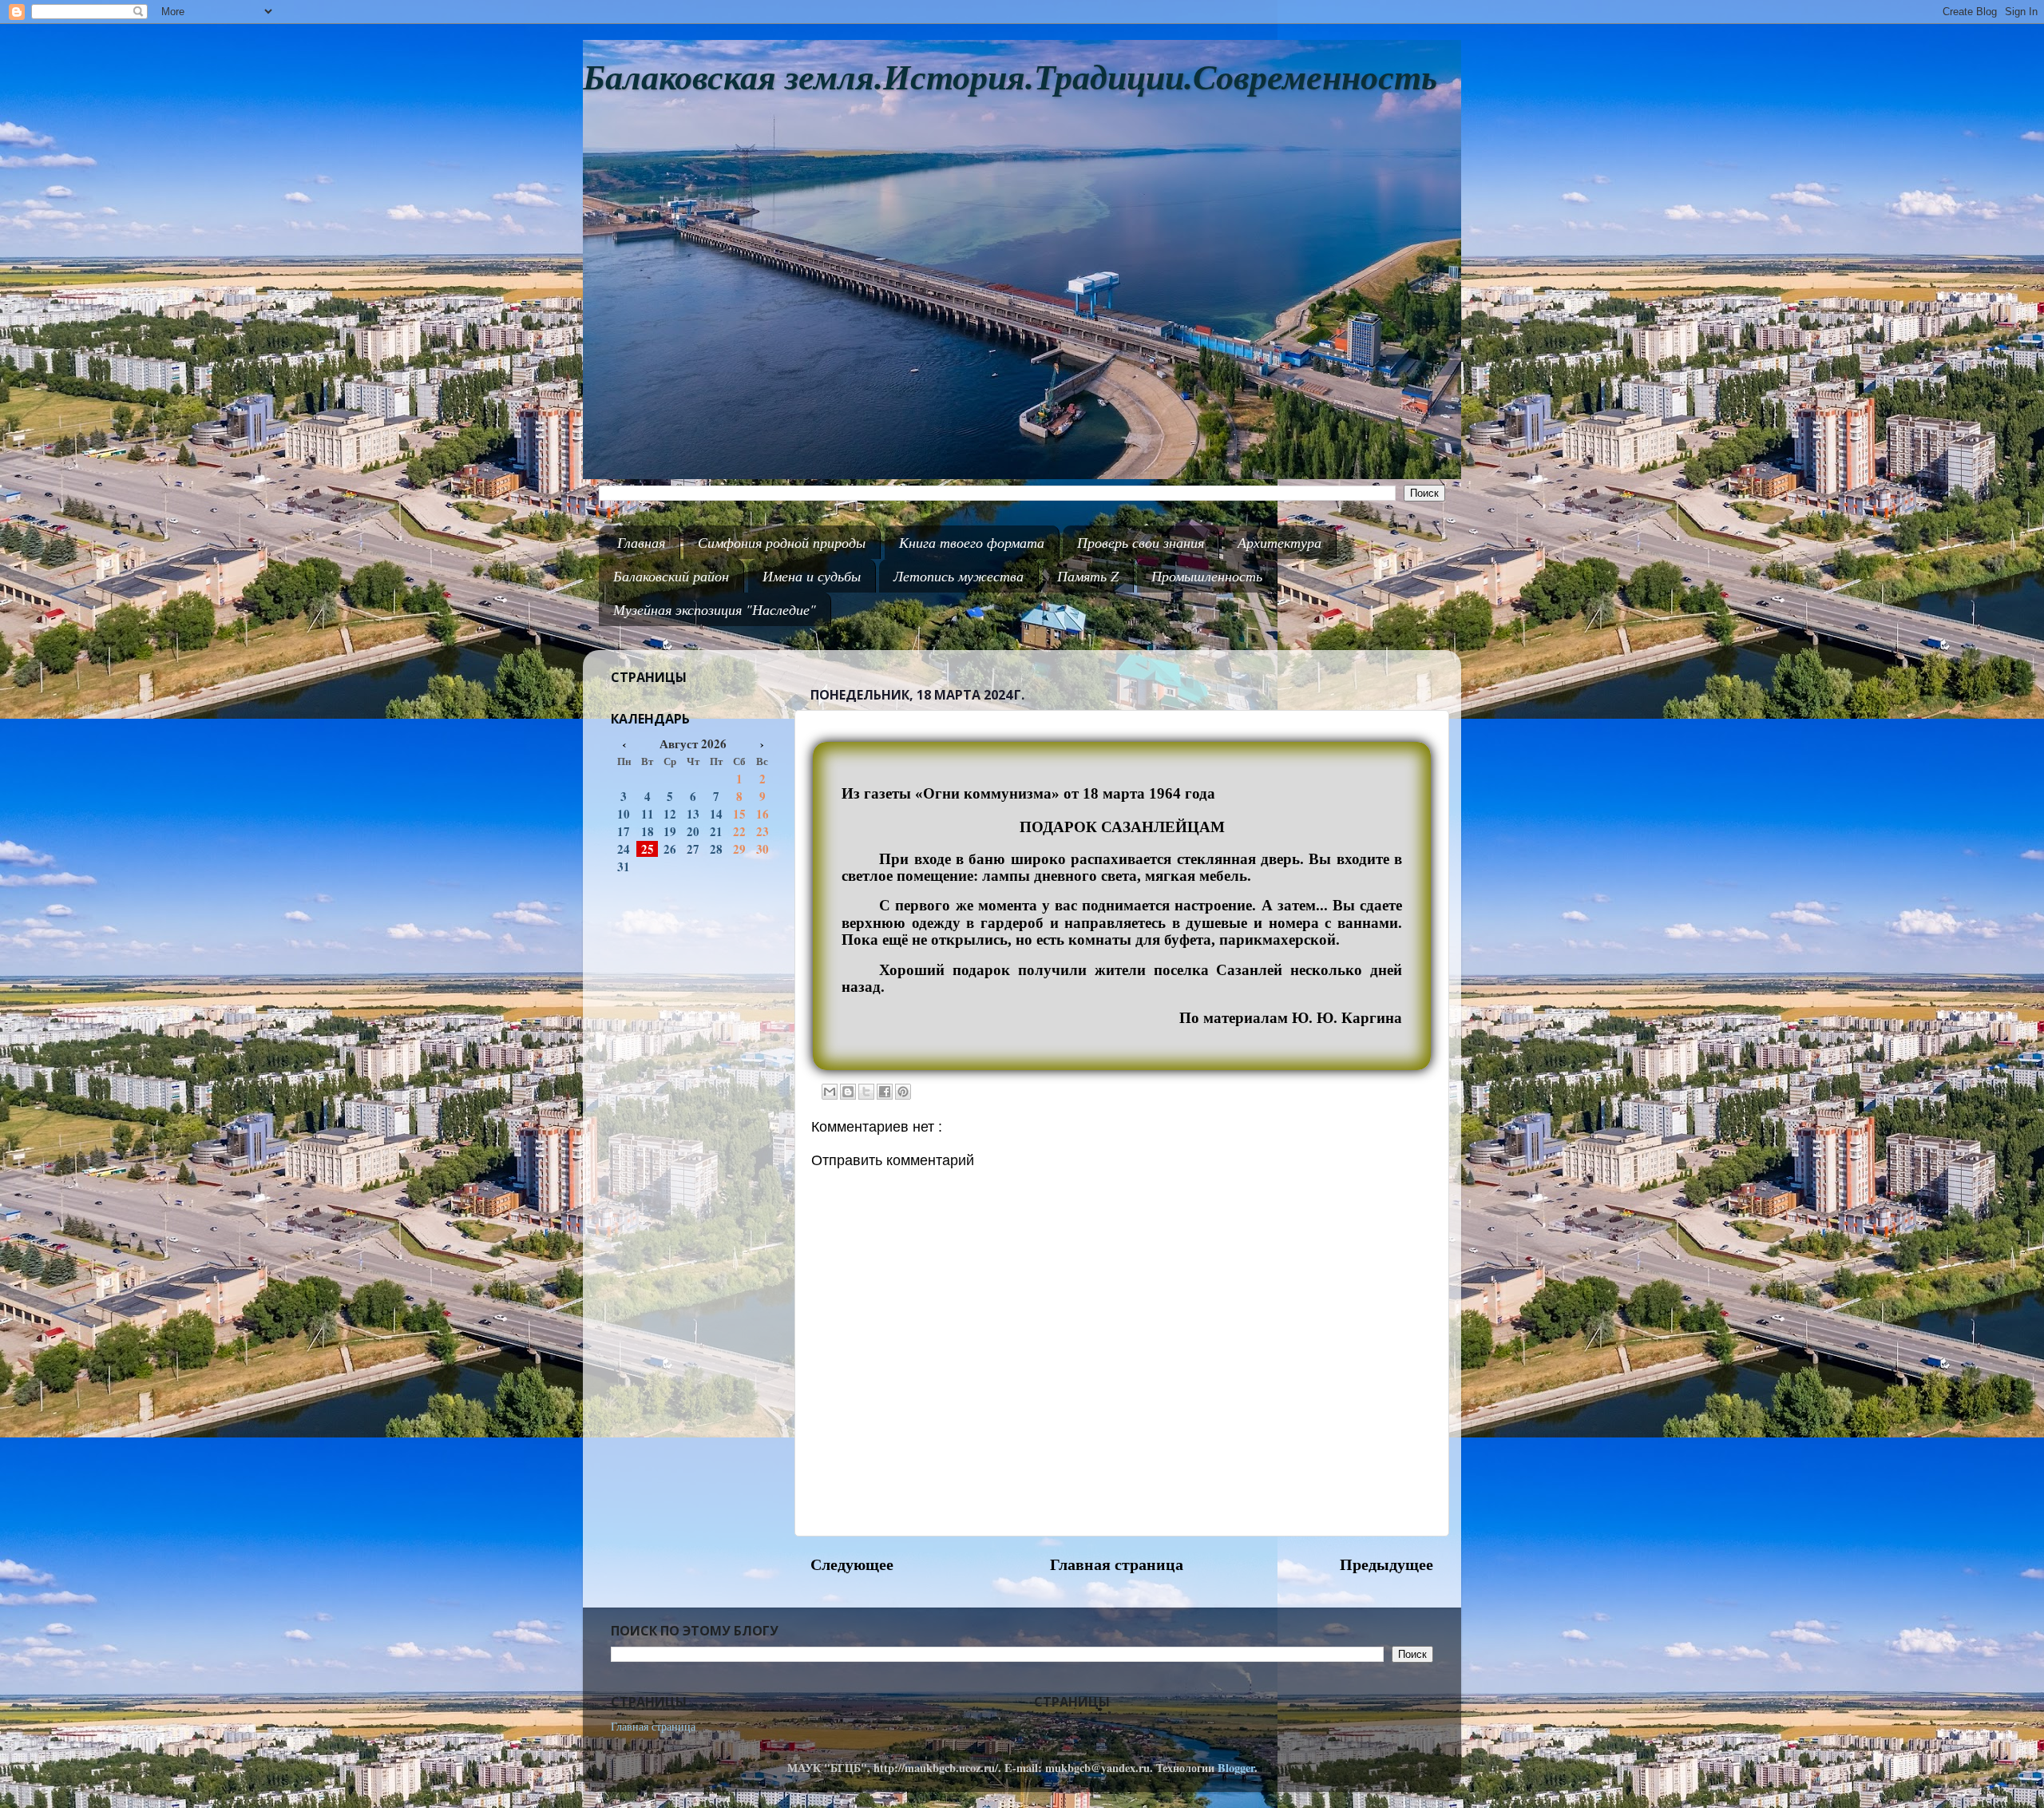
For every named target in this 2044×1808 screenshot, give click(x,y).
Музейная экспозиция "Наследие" (715, 609)
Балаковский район (671, 576)
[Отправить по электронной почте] (830, 1092)
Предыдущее (1386, 1564)
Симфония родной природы (782, 542)
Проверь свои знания (1141, 542)
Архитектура (1279, 542)
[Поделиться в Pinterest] (903, 1092)
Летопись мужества (959, 576)
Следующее (852, 1564)
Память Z (1088, 576)
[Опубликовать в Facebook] (885, 1092)
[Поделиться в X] (866, 1092)
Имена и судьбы (812, 576)
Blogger (1236, 1768)
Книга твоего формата (972, 542)
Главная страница (1117, 1564)
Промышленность (1207, 576)
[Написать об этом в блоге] (848, 1092)
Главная (641, 542)
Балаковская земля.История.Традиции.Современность (1010, 78)
